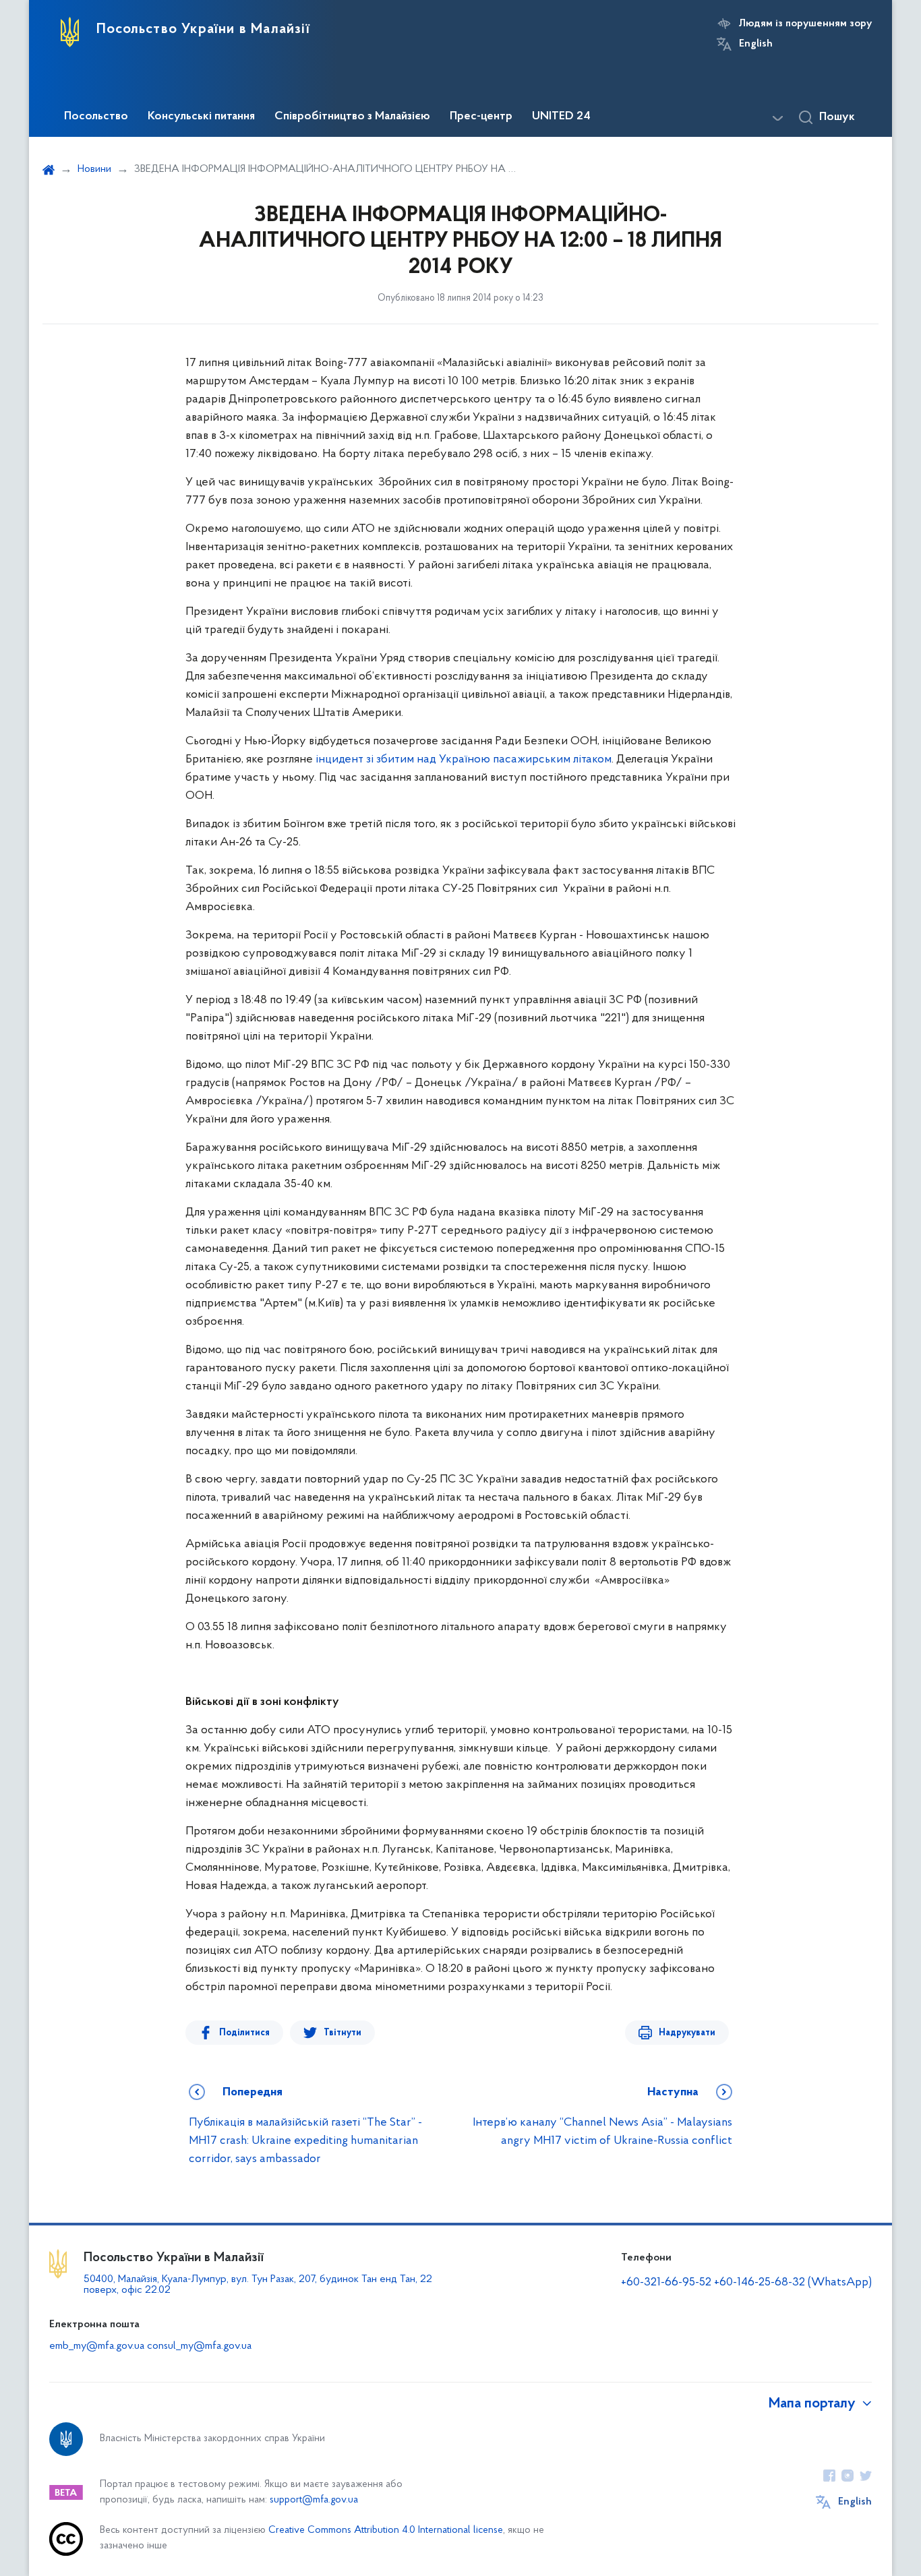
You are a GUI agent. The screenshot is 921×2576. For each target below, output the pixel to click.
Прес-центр (481, 117)
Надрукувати (687, 2033)
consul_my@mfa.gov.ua (199, 2346)
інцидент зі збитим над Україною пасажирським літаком (464, 760)
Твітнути (343, 2033)
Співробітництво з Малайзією (352, 117)
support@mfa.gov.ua (314, 2500)
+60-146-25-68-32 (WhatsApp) (793, 2283)
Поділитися (244, 2033)
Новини (94, 169)
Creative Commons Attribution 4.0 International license (386, 2530)
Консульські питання (201, 117)
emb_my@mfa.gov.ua (97, 2346)
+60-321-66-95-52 (666, 2283)
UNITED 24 (561, 117)
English (756, 44)
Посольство (96, 117)
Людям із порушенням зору (805, 24)
